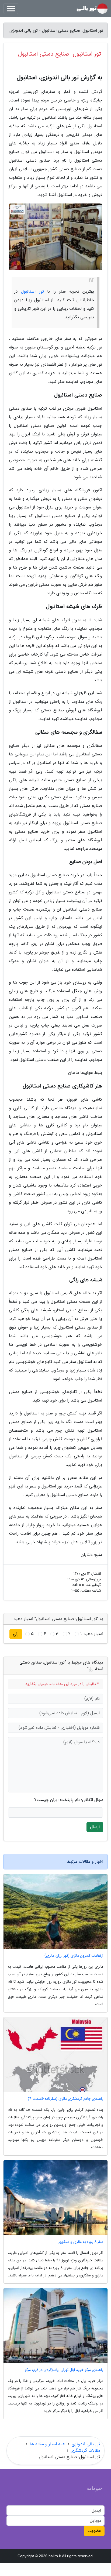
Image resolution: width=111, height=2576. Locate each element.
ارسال (95, 1827)
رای (16, 1634)
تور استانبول (32, 291)
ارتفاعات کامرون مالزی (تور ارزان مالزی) (74, 1956)
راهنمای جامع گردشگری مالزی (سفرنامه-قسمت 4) (65, 2099)
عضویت (94, 2531)
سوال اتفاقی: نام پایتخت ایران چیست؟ (69, 1800)
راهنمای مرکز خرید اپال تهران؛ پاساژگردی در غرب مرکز (64, 2370)
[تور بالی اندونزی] (92, 9)
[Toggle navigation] (11, 9)
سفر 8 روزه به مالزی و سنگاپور (81, 2242)
